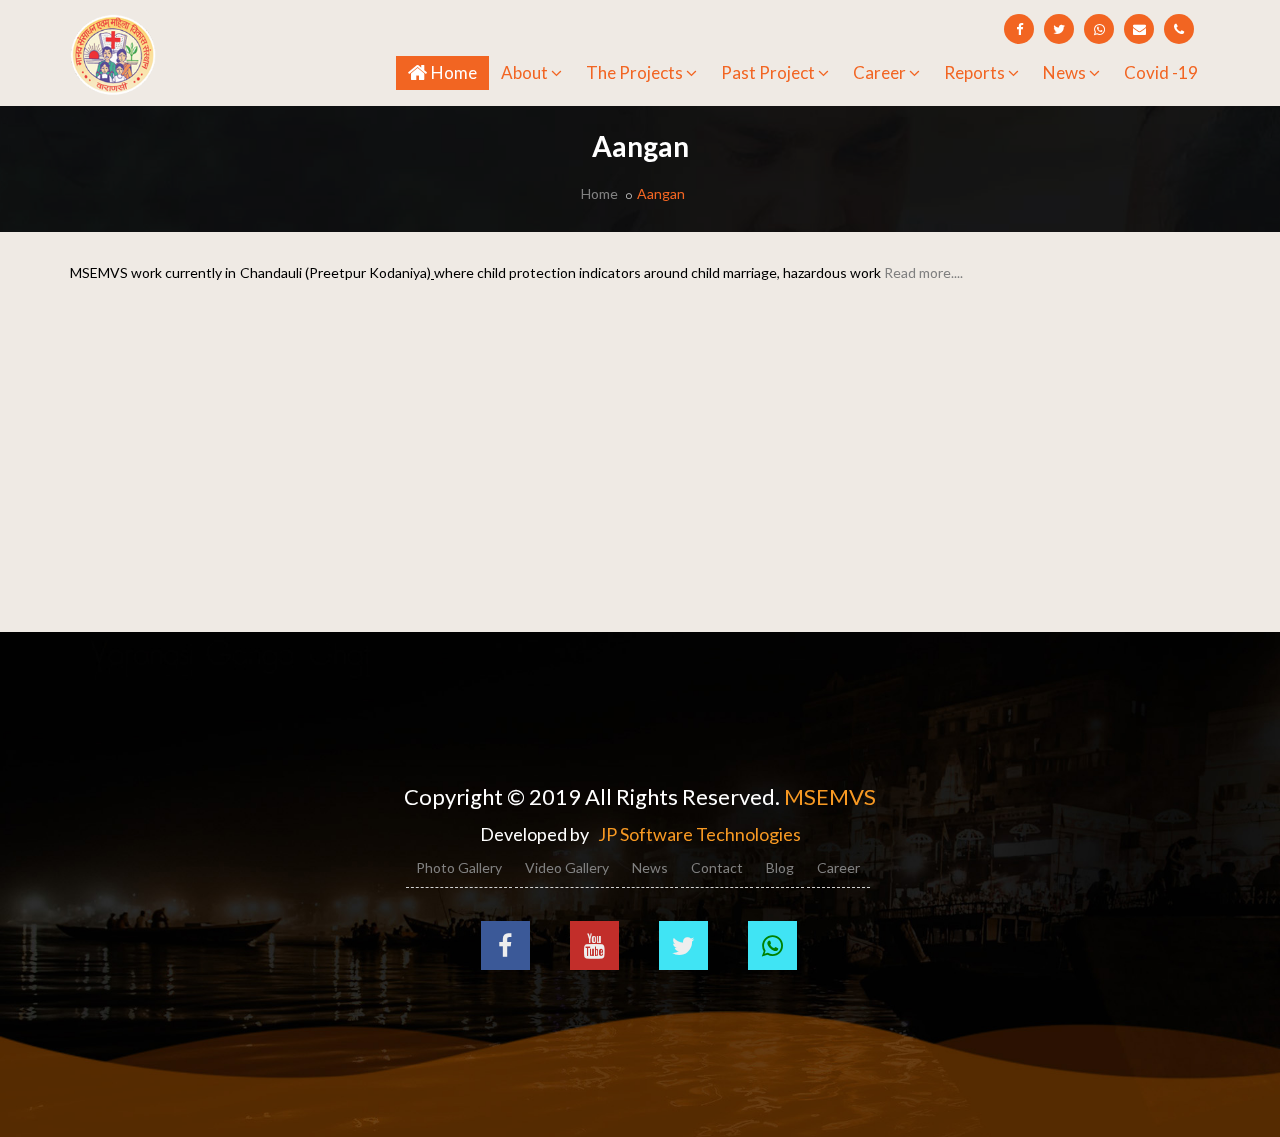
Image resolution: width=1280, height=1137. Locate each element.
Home (457, 72)
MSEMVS (830, 796)
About (524, 72)
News (1064, 72)
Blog (780, 867)
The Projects (634, 72)
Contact (717, 867)
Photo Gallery (459, 867)
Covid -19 (1161, 72)
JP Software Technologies (699, 834)
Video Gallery (567, 867)
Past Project (768, 72)
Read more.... (923, 272)
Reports (974, 72)
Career (879, 72)
